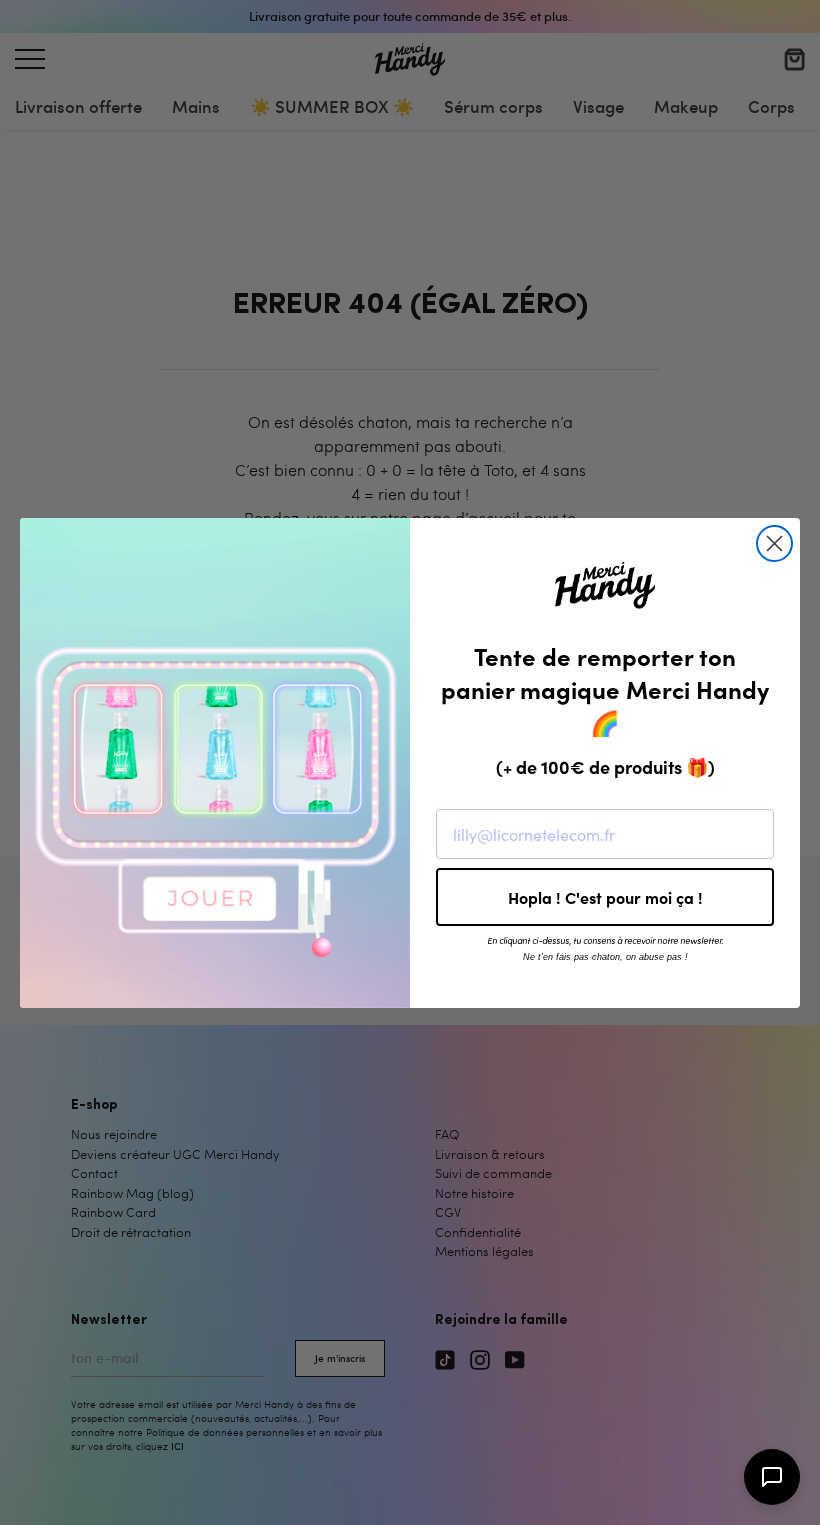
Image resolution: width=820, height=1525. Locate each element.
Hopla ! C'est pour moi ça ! (605, 897)
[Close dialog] (774, 543)
